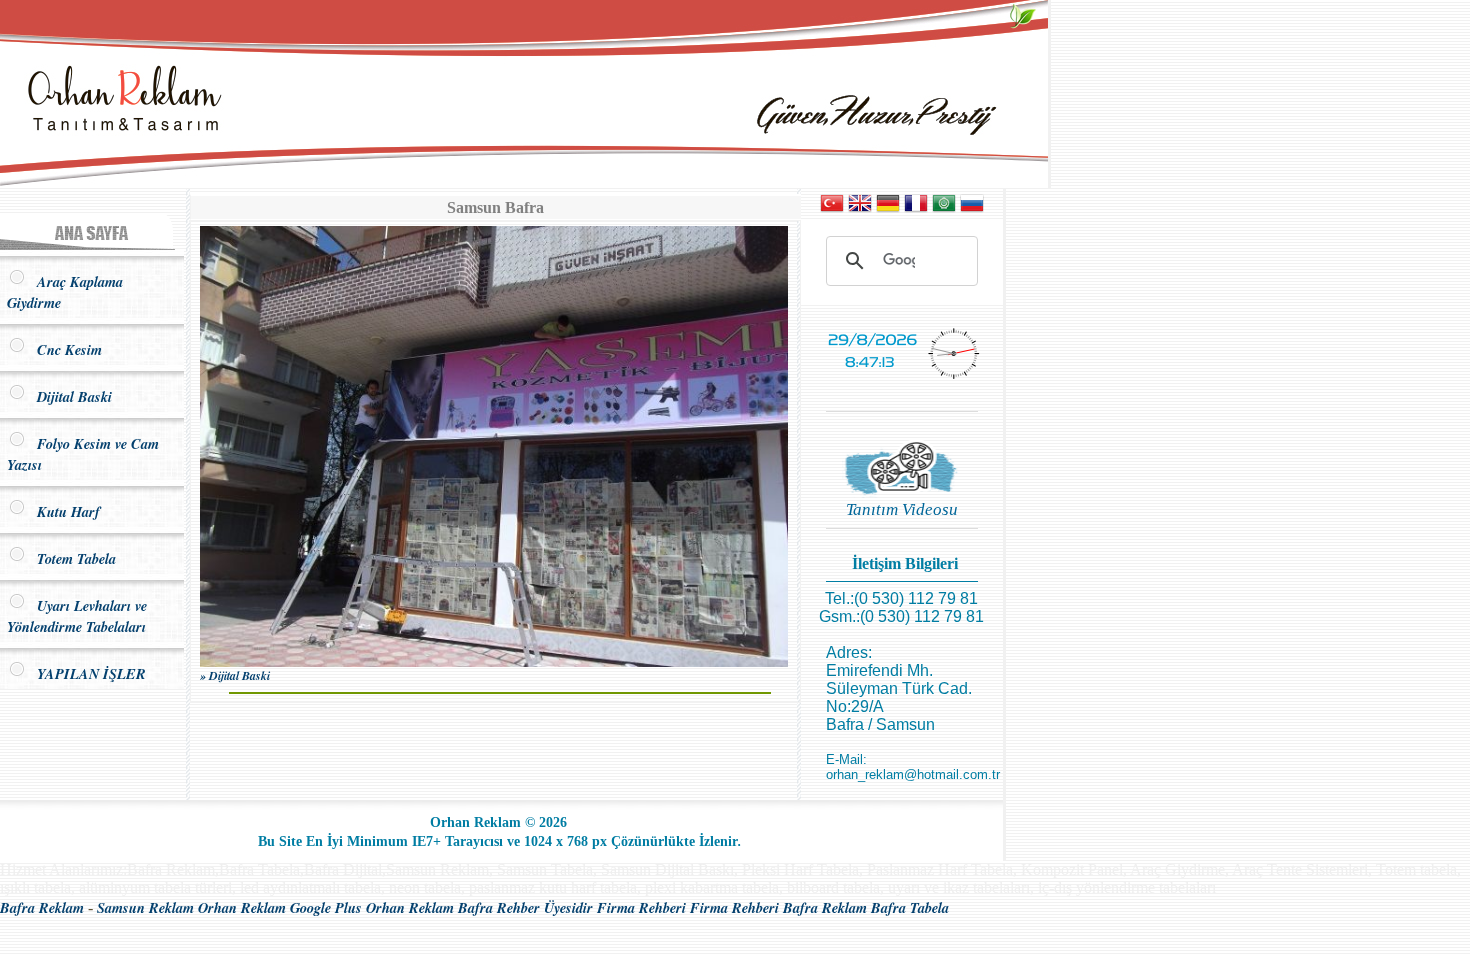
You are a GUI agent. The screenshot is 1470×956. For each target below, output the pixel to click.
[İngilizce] (860, 209)
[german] (888, 209)
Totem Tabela (71, 558)
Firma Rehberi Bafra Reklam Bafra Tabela (819, 907)
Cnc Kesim (64, 349)
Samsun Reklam (145, 907)
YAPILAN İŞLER (86, 673)
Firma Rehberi (641, 907)
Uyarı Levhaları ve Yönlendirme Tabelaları (77, 616)
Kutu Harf (63, 511)
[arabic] (944, 209)
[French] (916, 209)
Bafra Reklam (42, 907)
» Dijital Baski (235, 675)
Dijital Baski (69, 396)
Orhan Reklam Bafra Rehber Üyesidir (479, 907)
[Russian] (972, 209)
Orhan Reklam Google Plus (280, 907)
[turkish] (832, 209)
